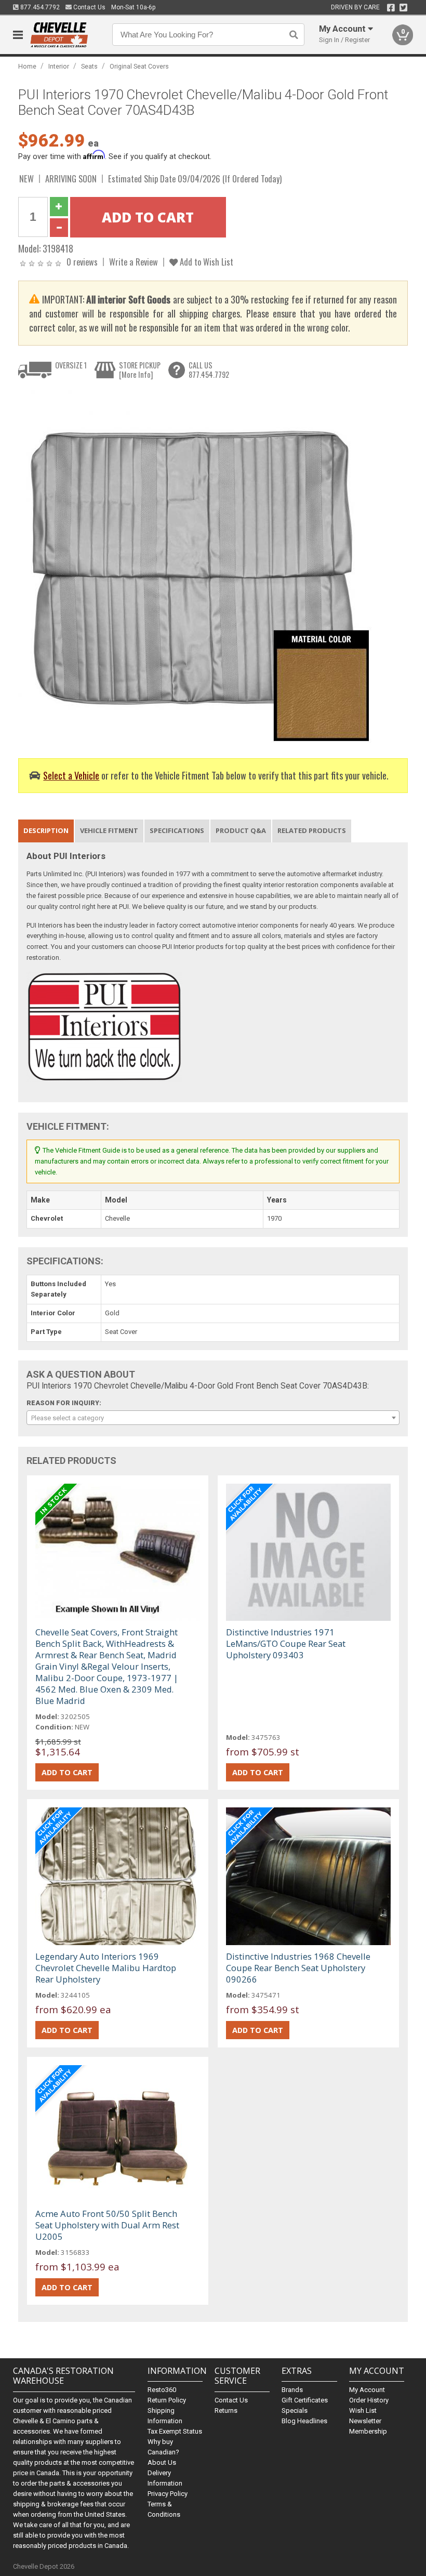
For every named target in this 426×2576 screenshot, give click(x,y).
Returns (226, 2410)
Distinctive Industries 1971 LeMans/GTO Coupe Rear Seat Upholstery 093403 (286, 1643)
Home (27, 66)
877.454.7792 (39, 7)
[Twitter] (403, 8)
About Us (162, 2462)
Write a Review (134, 262)
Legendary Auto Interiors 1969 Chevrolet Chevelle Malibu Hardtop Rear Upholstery (106, 1968)
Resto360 (162, 2390)
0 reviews (82, 262)
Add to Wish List (205, 262)
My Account (367, 2390)
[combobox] (213, 1418)
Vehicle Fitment (109, 830)
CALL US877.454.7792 (209, 370)
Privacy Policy (168, 2494)
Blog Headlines (304, 2421)
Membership (368, 2431)
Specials (295, 2410)
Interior (59, 66)
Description (46, 830)
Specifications (177, 830)
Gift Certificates (305, 2400)
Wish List (363, 2410)
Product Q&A (241, 830)
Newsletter (365, 2421)
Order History (369, 2400)
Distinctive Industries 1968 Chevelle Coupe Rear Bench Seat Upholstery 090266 (298, 1968)
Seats (89, 66)
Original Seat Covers (139, 66)
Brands (292, 2390)
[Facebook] (391, 8)
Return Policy (167, 2400)
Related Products (312, 830)
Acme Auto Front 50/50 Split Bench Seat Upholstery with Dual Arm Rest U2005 (107, 2225)
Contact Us (89, 7)
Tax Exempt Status (175, 2431)
